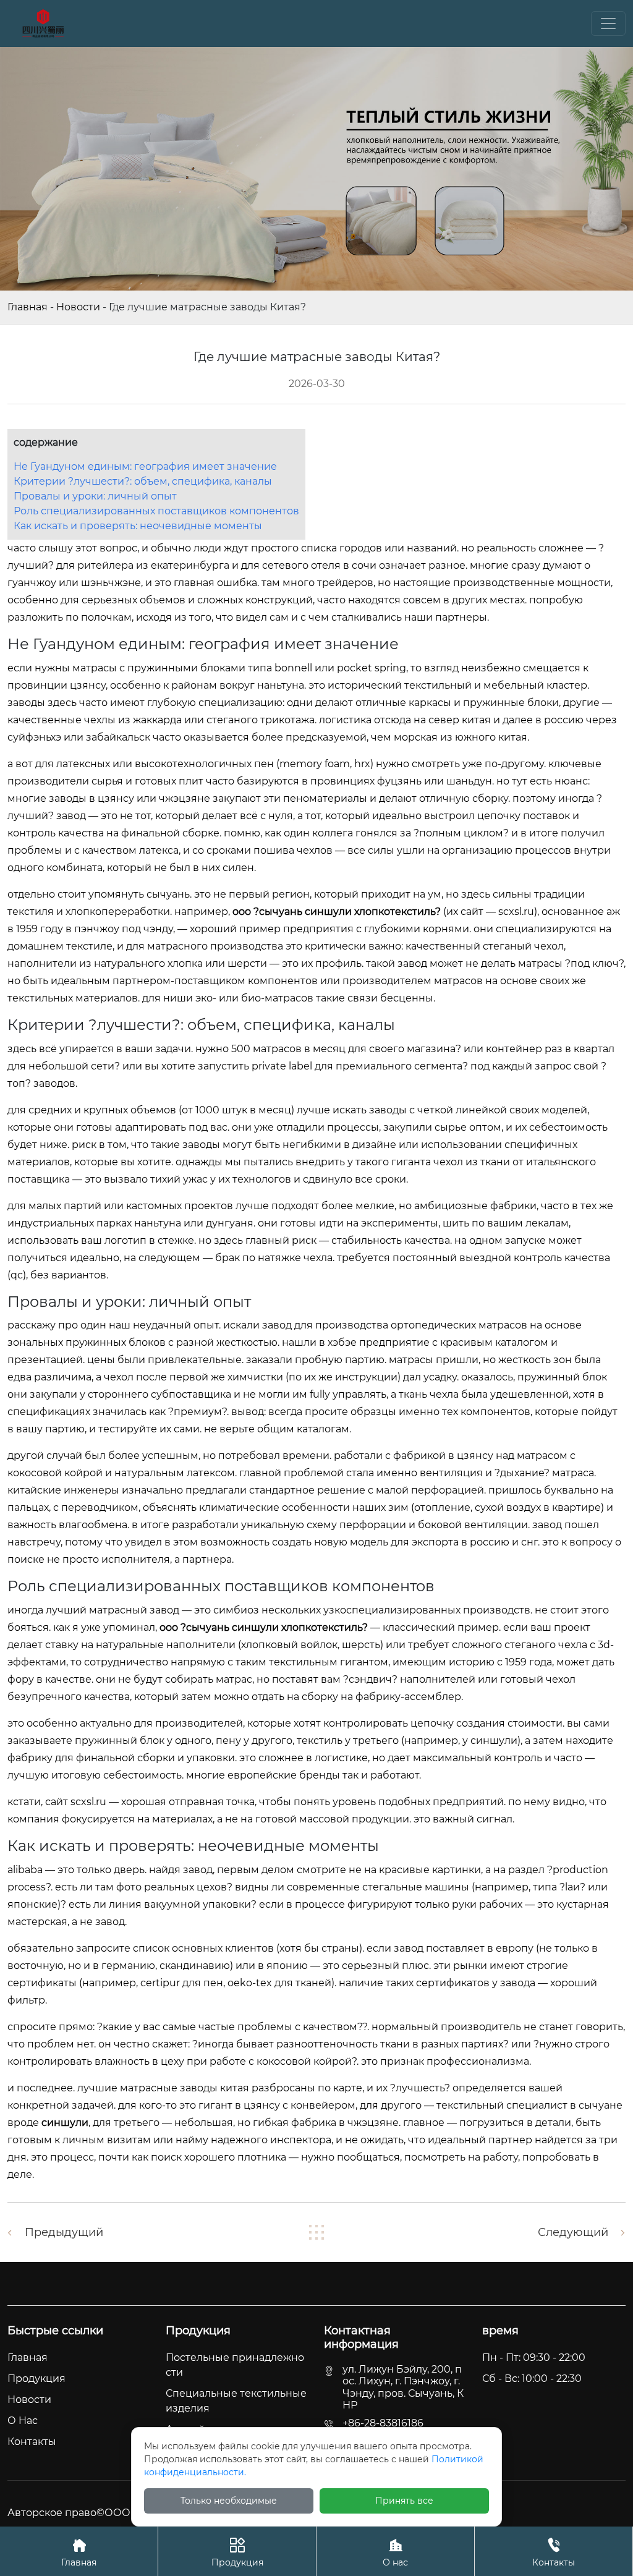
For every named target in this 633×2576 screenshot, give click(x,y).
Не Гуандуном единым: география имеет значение (145, 466)
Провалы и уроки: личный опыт (95, 496)
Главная (28, 307)
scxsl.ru (516, 912)
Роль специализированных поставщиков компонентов (156, 511)
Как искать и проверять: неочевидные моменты (138, 526)
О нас (395, 2553)
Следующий (573, 2232)
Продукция (237, 2553)
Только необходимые (229, 2501)
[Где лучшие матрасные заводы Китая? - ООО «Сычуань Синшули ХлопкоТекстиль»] (43, 23)
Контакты (554, 2553)
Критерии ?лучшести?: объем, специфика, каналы (143, 481)
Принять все (404, 2501)
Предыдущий (64, 2232)
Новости (78, 307)
